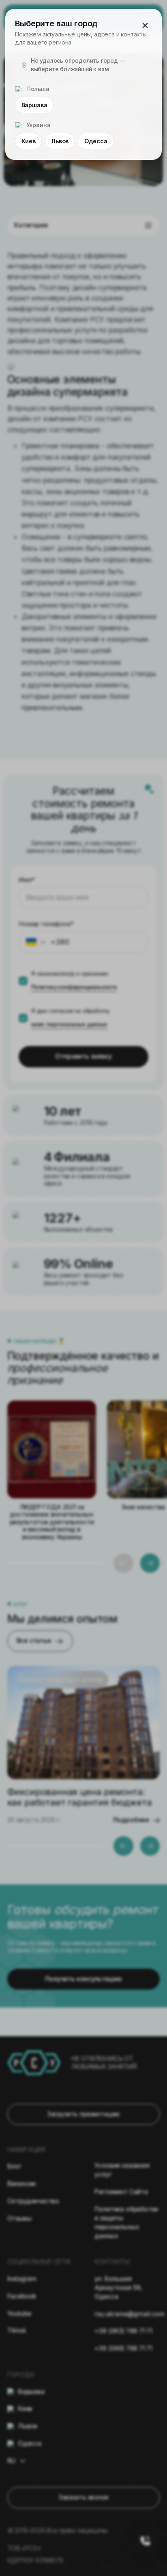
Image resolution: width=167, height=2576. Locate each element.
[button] (145, 25)
